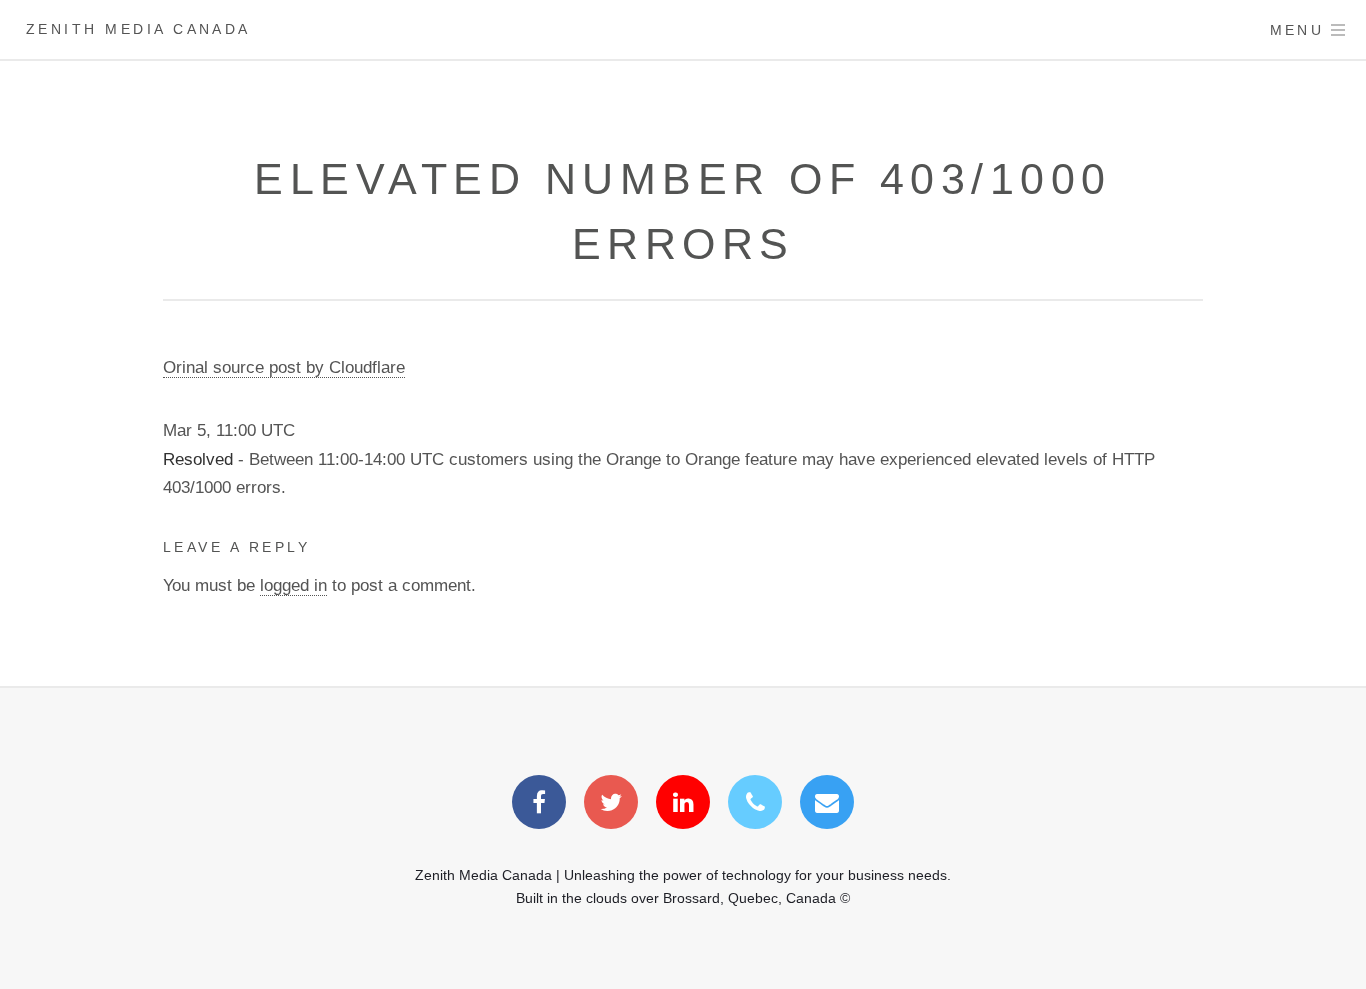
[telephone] (755, 805)
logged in (293, 585)
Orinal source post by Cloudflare (284, 367)
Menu (1297, 30)
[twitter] (611, 805)
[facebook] (539, 805)
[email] (827, 805)
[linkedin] (683, 805)
